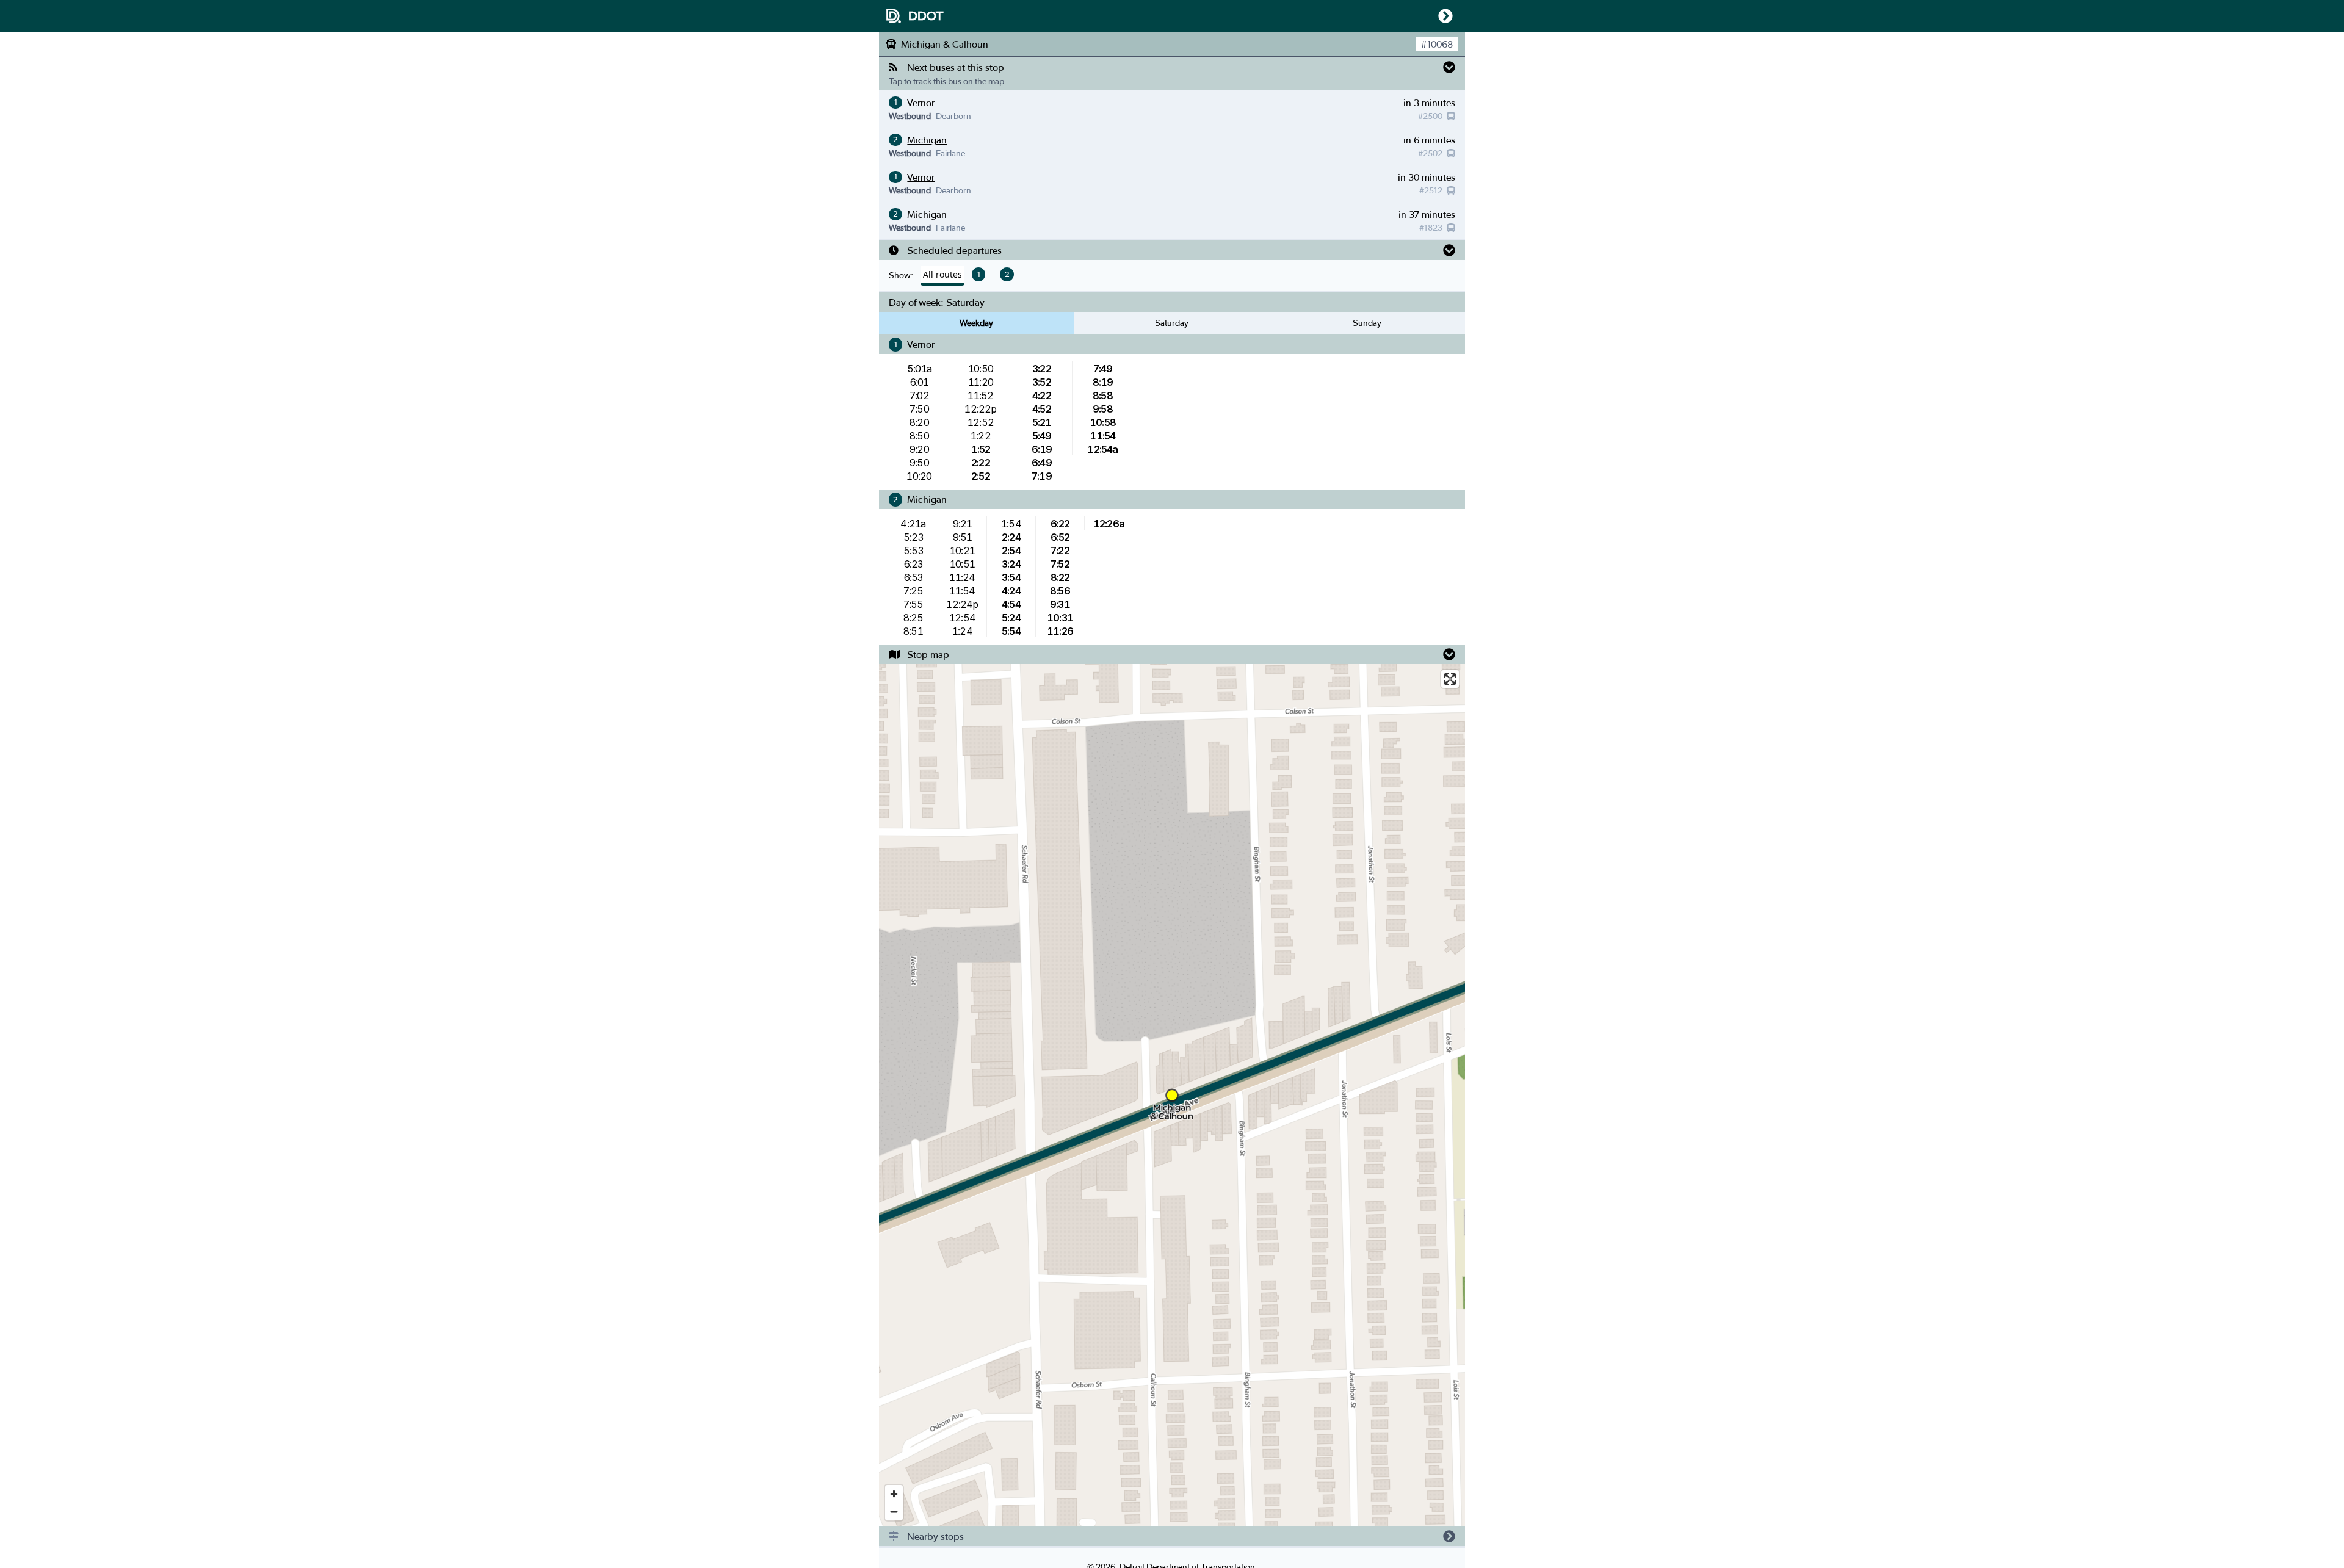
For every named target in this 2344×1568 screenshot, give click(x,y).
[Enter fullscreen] (1450, 679)
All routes (942, 274)
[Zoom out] (894, 1512)
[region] (1172, 1095)
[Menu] (1443, 16)
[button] (1172, 67)
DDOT (926, 16)
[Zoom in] (894, 1494)
